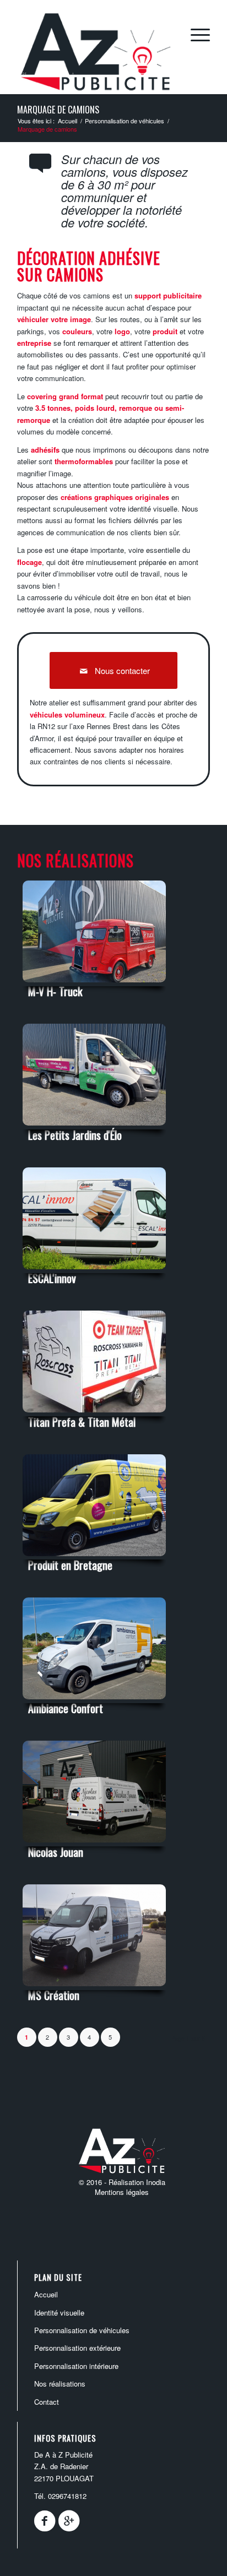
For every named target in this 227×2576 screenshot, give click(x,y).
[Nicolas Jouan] (94, 1844)
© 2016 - (94, 2182)
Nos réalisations (60, 2384)
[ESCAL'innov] (94, 1271)
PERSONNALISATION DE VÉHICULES (82, 2330)
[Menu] (195, 34)
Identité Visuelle (59, 2313)
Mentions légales (122, 2192)
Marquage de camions (58, 110)
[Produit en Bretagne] (94, 1558)
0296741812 (67, 2496)
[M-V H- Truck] (94, 984)
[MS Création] (94, 1988)
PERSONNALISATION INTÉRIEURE (76, 2366)
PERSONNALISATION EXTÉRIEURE (77, 2348)
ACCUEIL (46, 2294)
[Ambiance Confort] (94, 1701)
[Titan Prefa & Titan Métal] (94, 1414)
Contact (47, 2402)
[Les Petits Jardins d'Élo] (94, 1127)
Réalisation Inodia (137, 2182)
